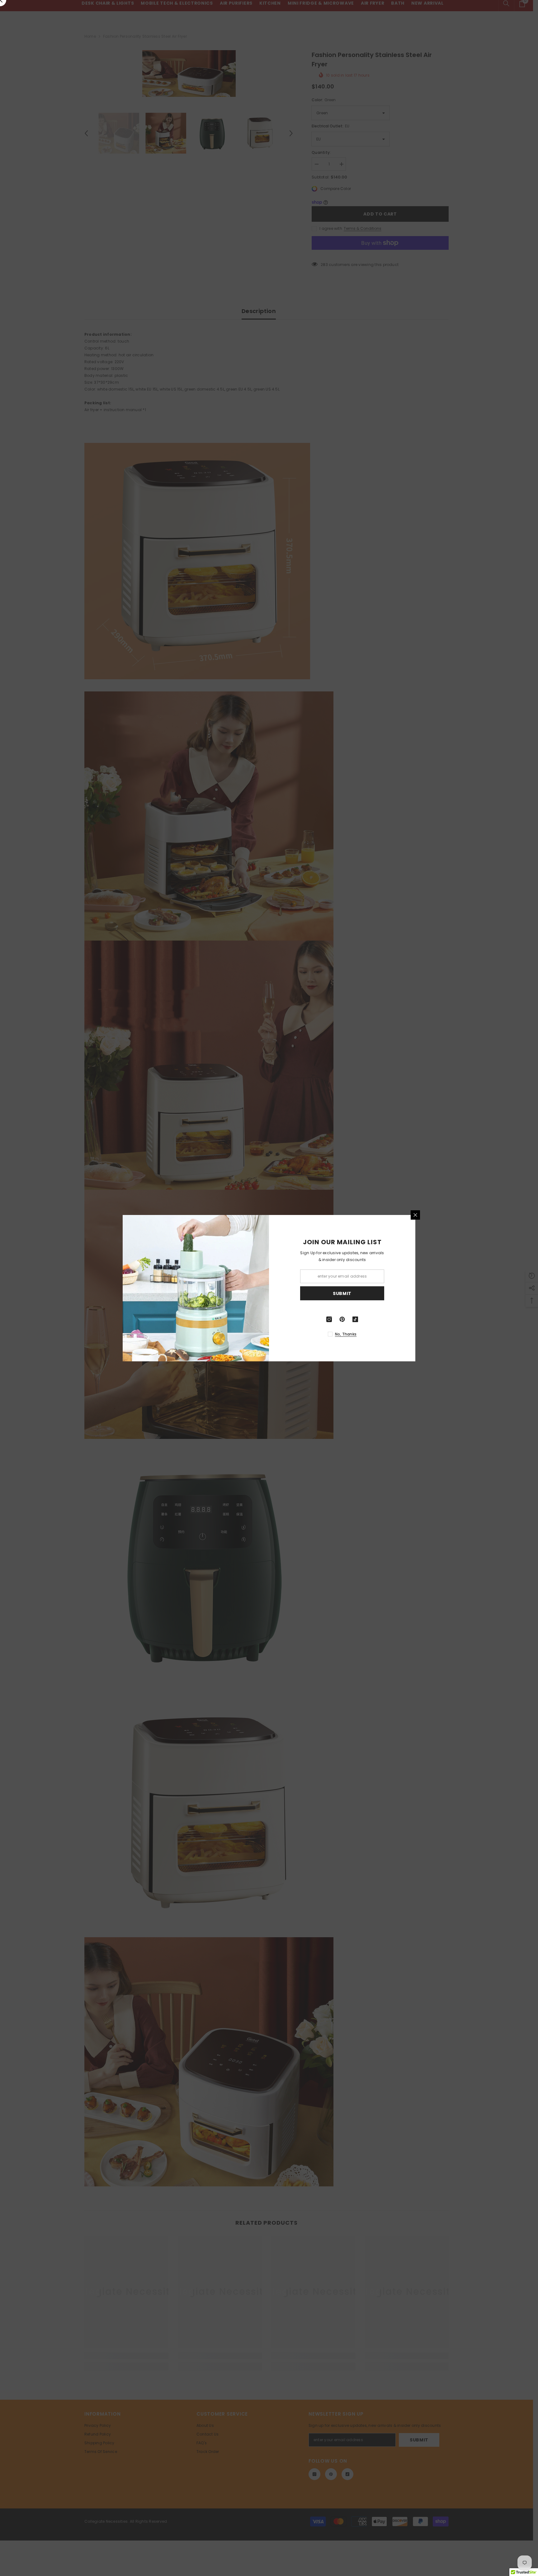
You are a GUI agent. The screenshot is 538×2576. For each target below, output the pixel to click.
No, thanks (346, 1334)
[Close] (415, 1215)
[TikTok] (355, 1319)
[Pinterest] (342, 1319)
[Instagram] (329, 1319)
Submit (342, 1293)
